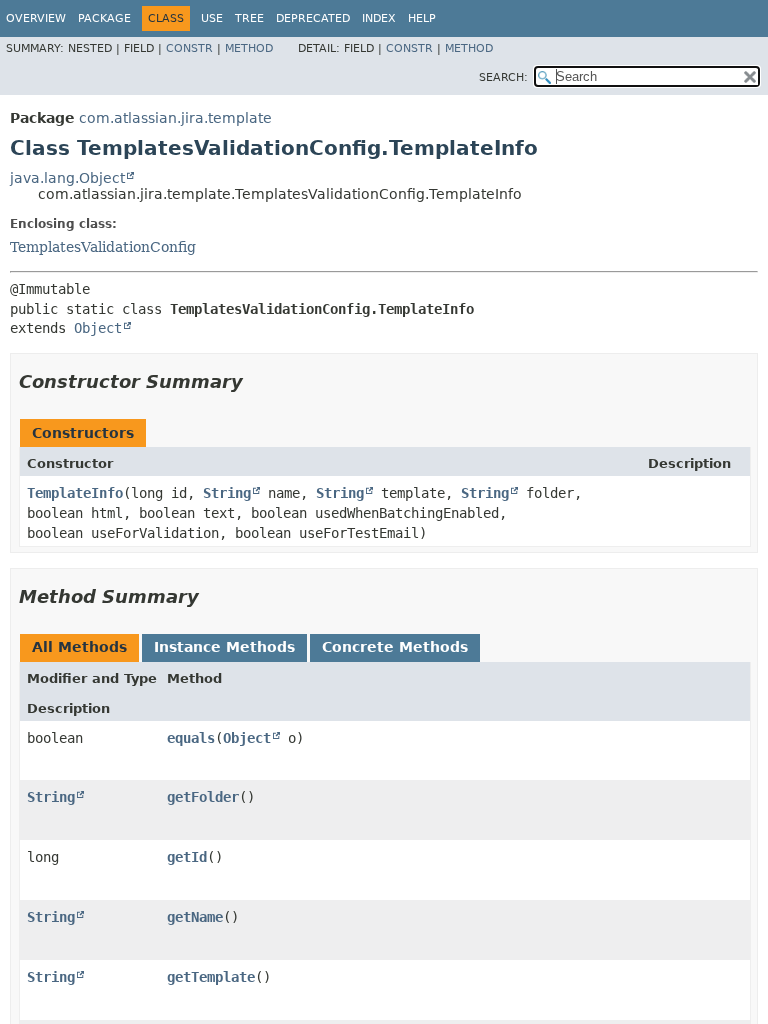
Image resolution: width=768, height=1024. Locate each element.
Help (422, 18)
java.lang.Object (67, 178)
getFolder (203, 797)
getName (195, 917)
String (227, 493)
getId (187, 857)
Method (249, 48)
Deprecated (313, 18)
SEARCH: (503, 77)
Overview (36, 18)
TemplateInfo (75, 493)
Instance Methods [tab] (224, 647)
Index (379, 18)
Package (104, 18)
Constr (189, 48)
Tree (249, 18)
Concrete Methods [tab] (395, 647)
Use (212, 18)
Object (98, 328)
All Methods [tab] (79, 647)
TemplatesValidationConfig (103, 247)
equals (191, 738)
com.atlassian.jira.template (175, 118)
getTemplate (211, 977)
